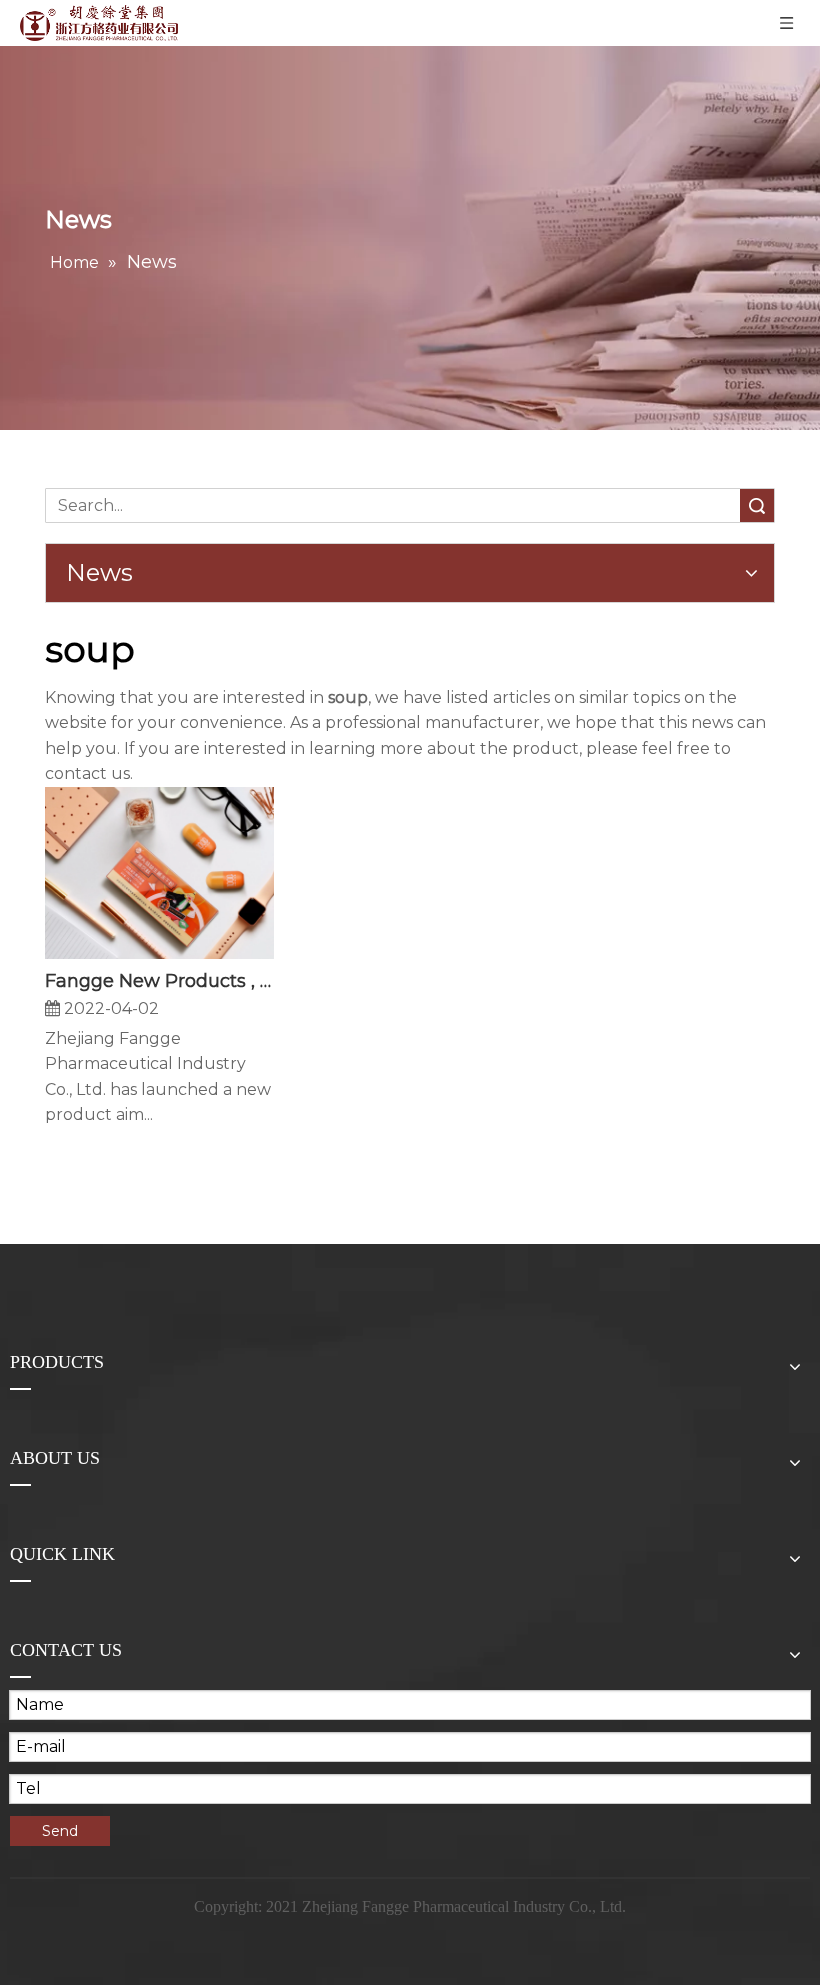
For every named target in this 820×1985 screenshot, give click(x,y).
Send (60, 1831)
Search (757, 505)
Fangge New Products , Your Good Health (159, 981)
